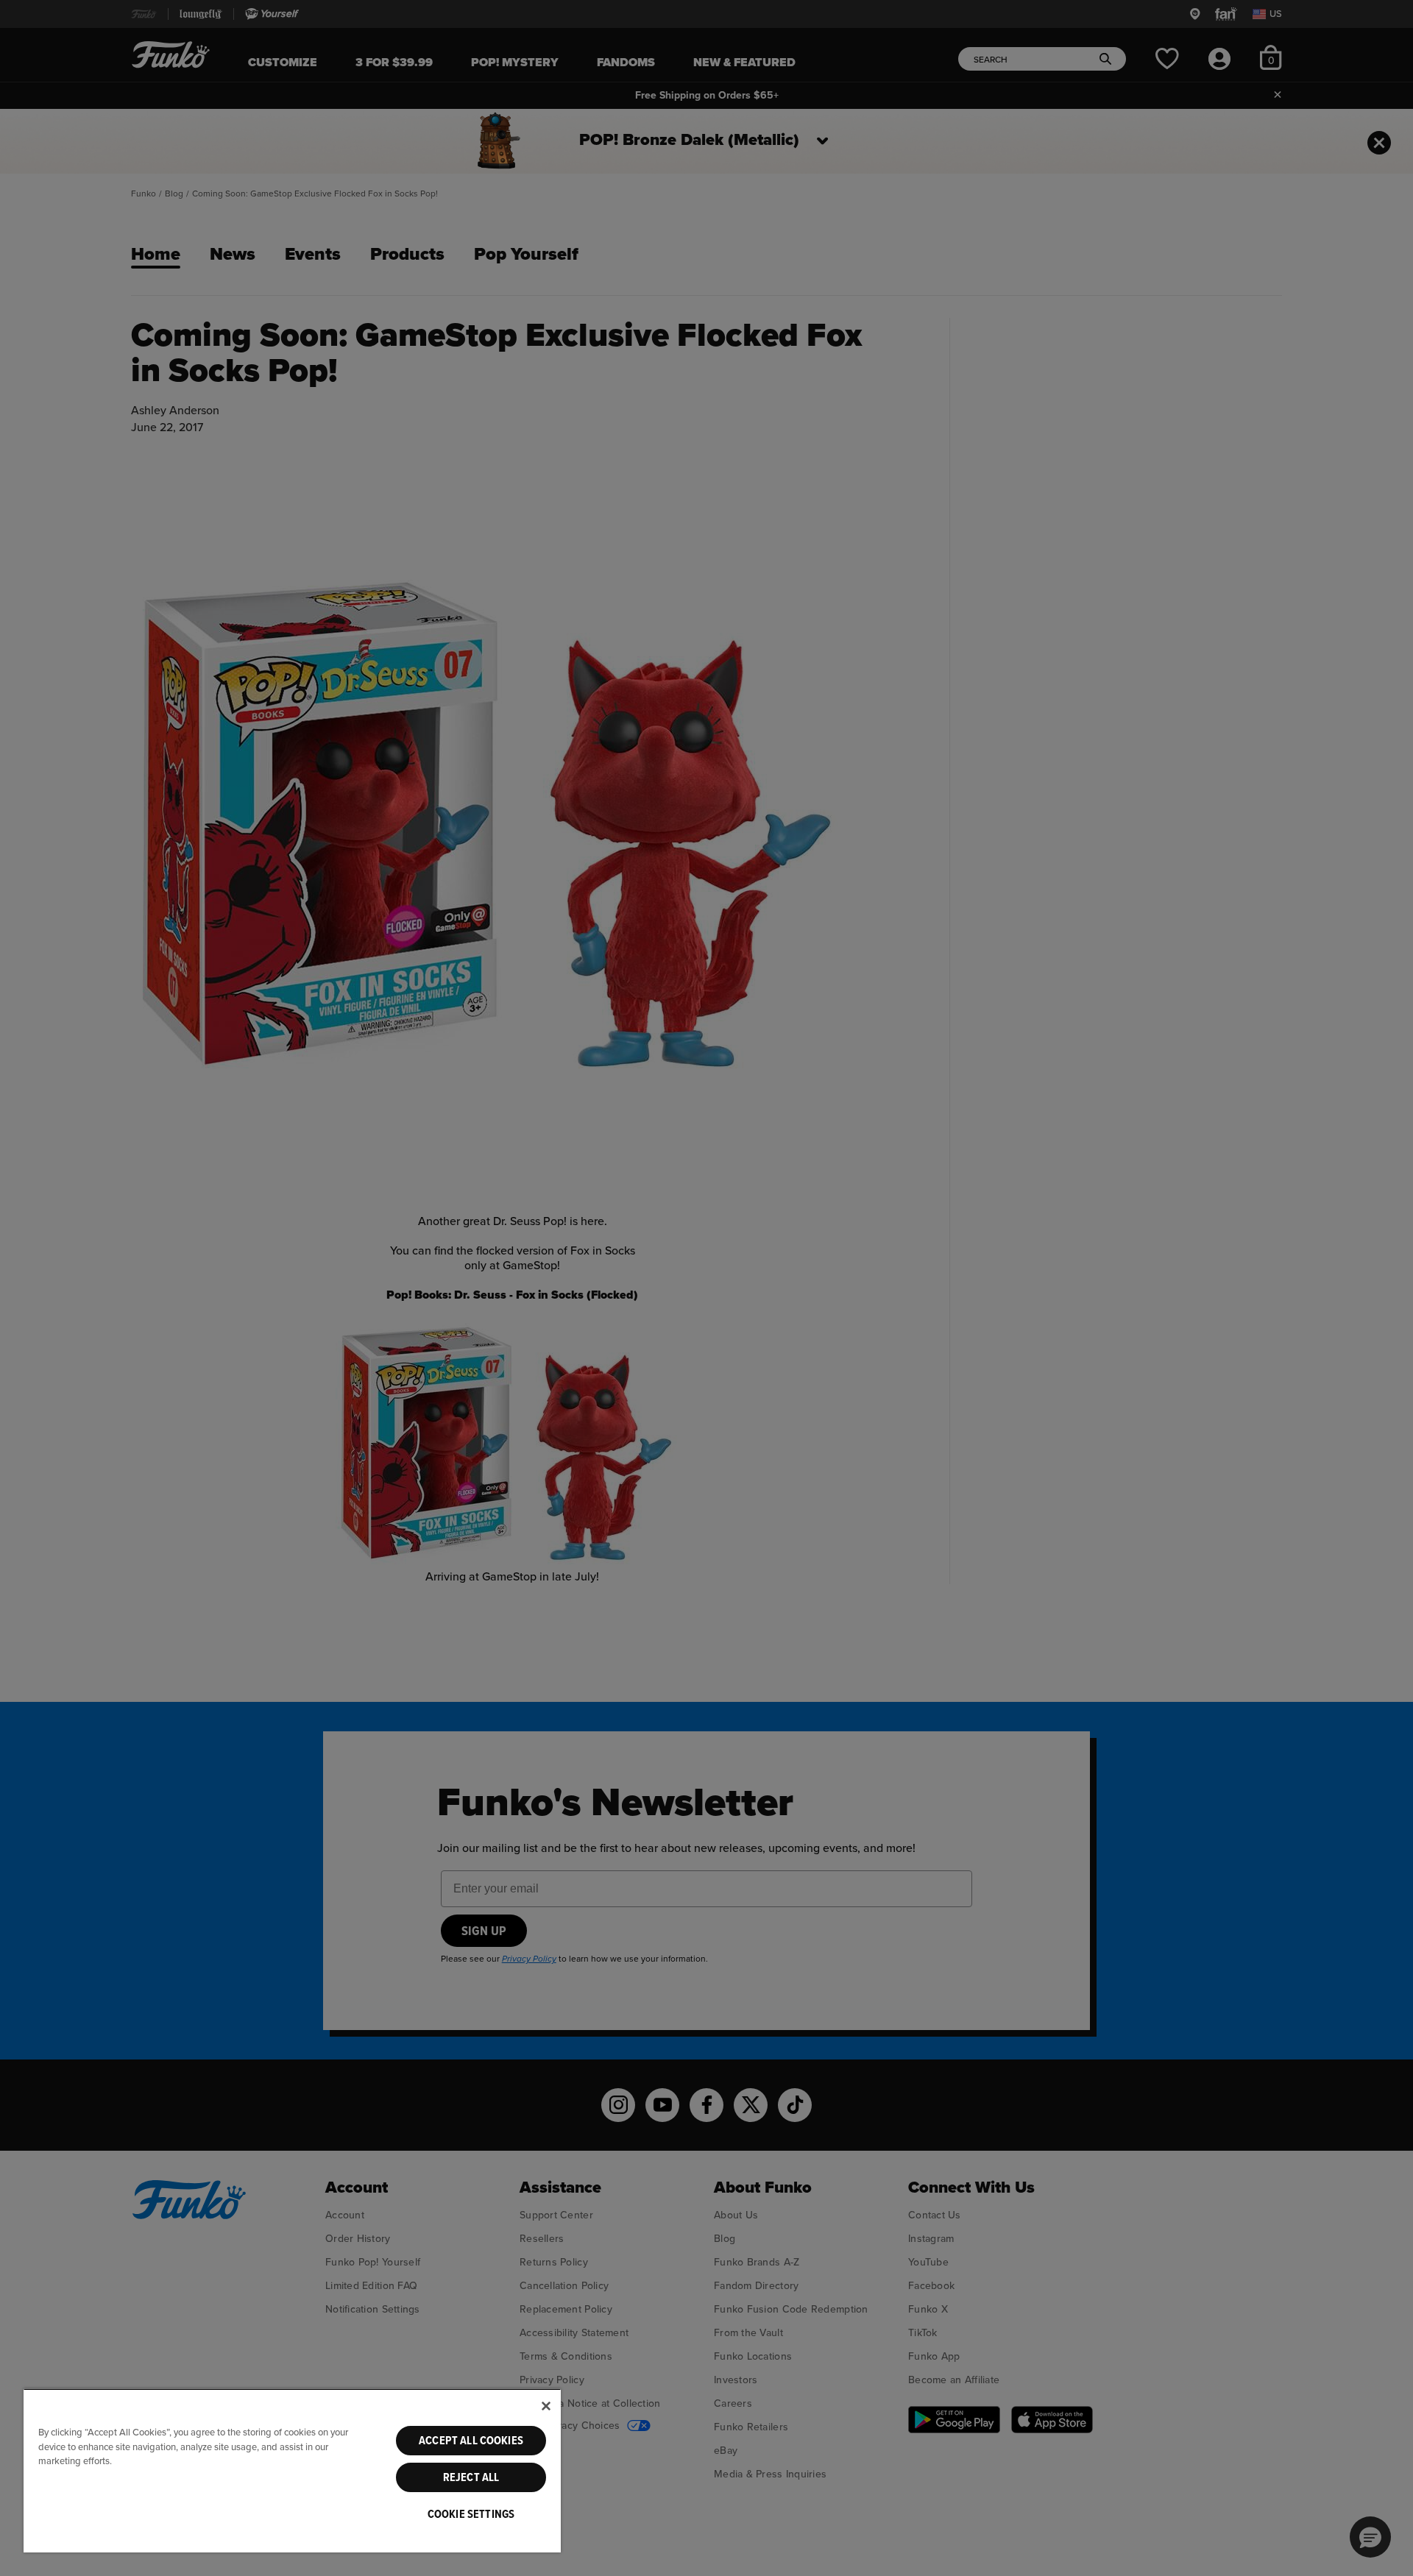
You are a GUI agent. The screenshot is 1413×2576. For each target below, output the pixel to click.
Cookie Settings (471, 2514)
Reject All (471, 2477)
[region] (292, 2470)
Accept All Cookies (471, 2441)
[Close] (546, 2406)
